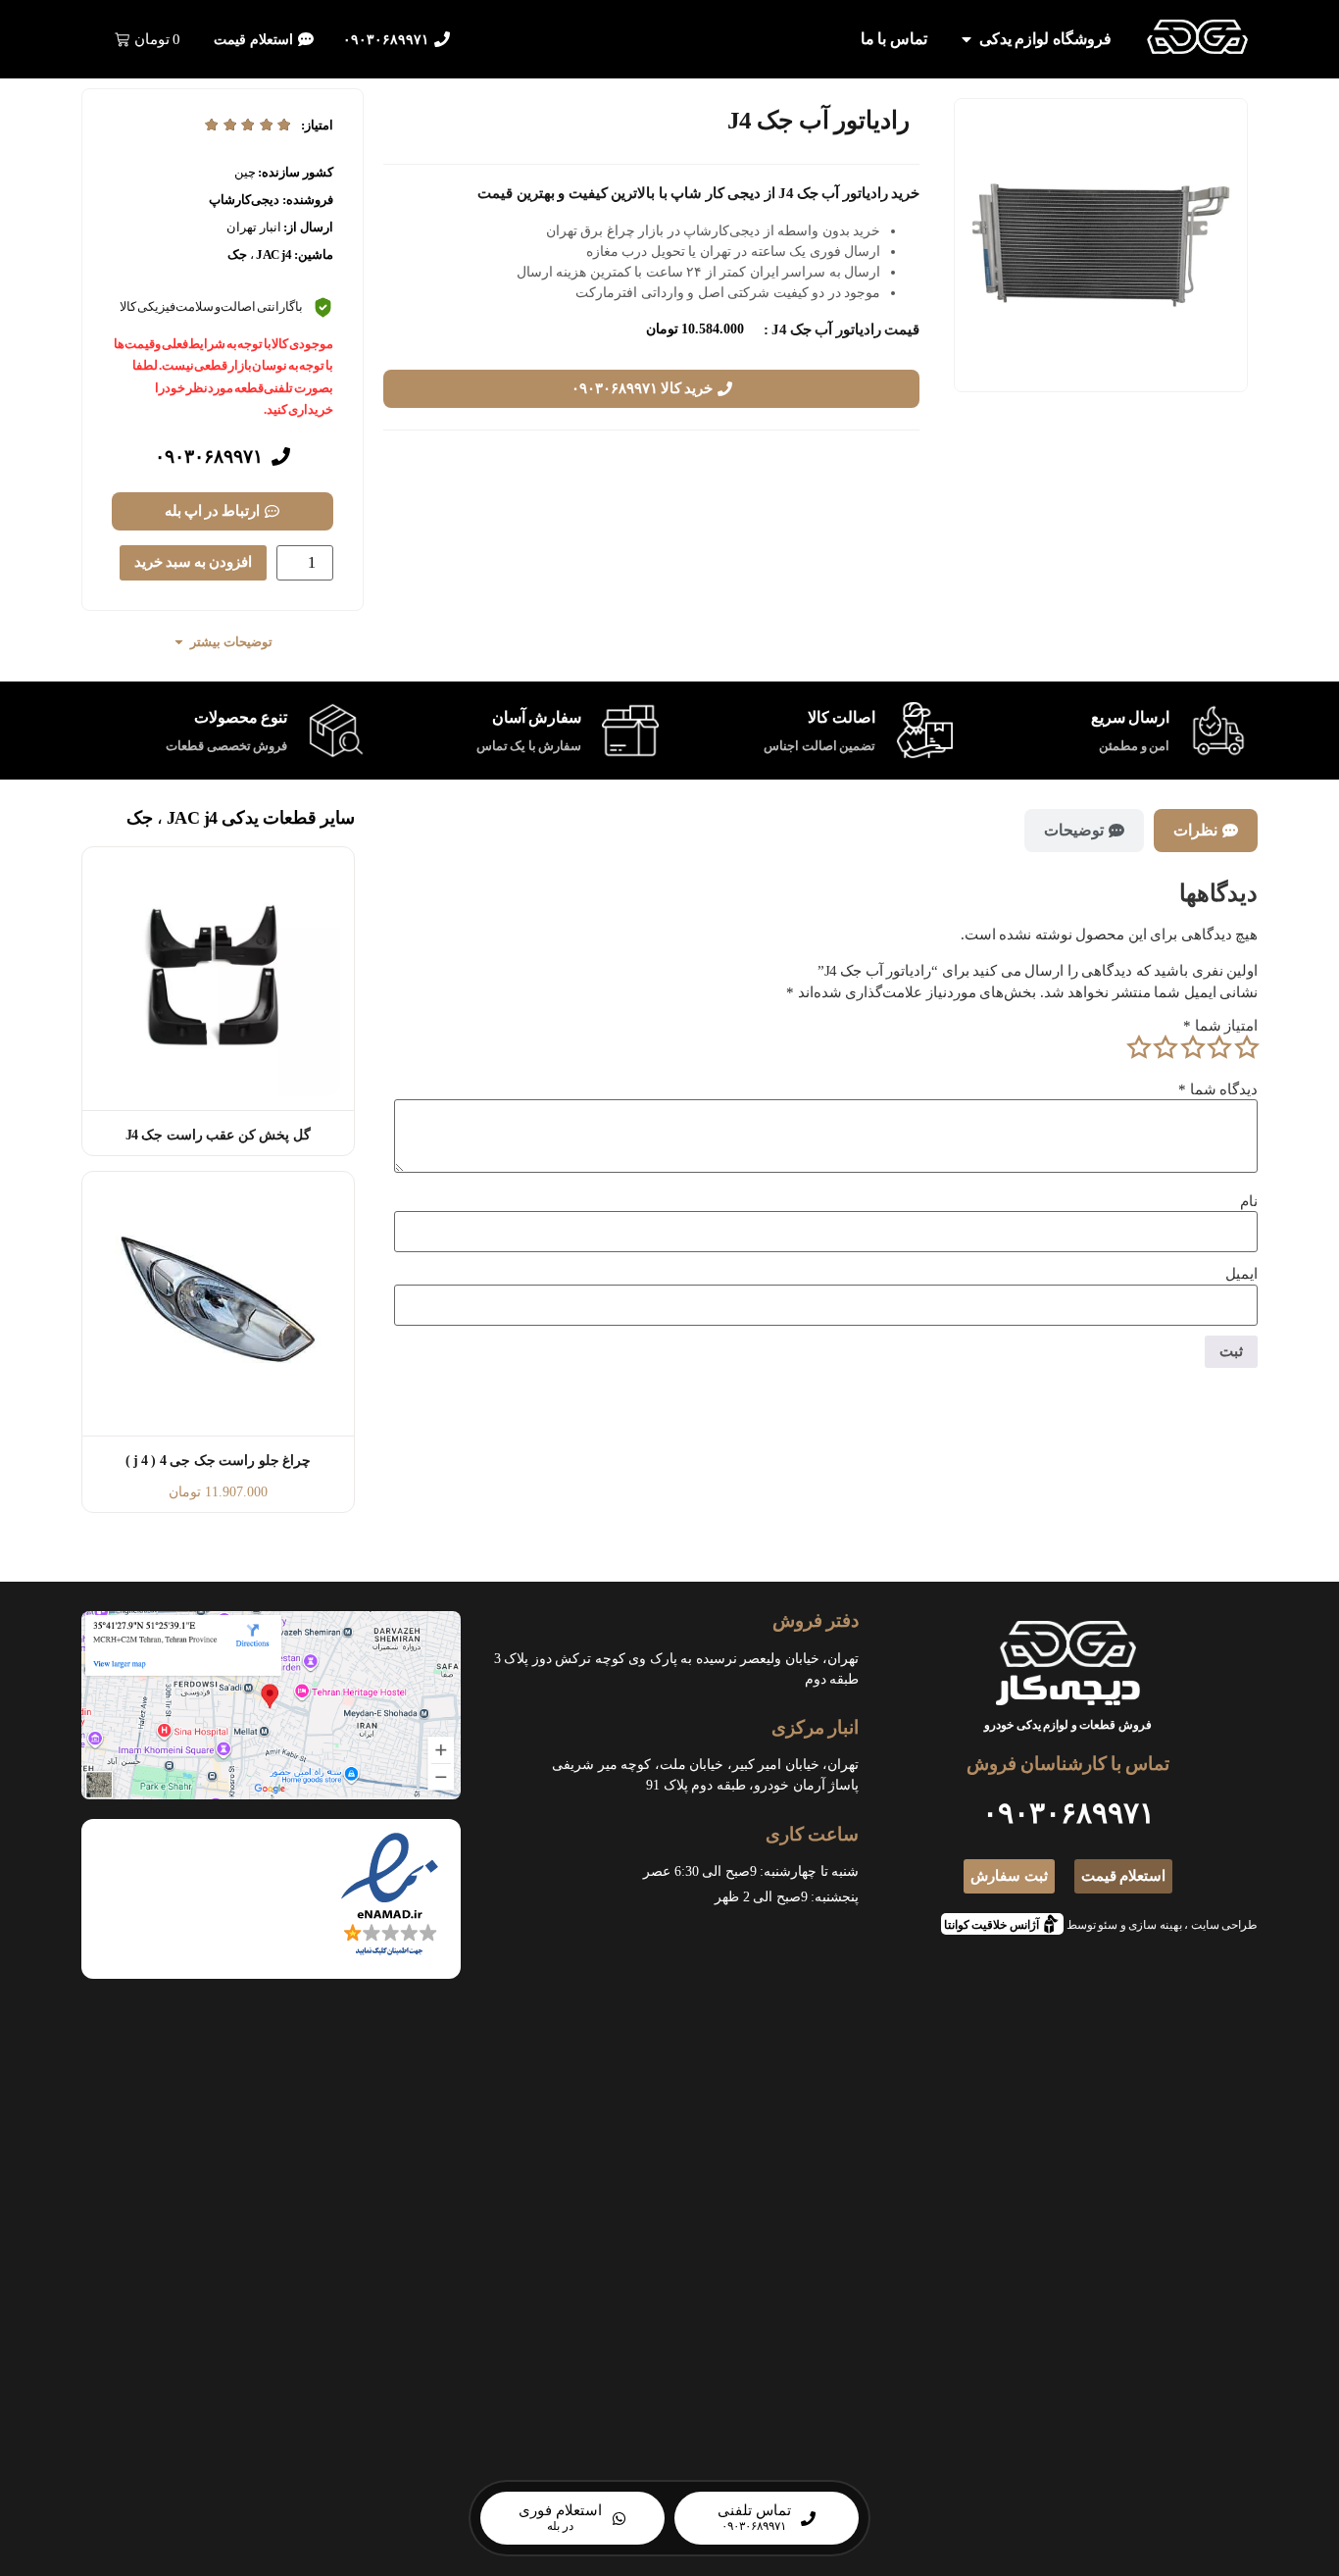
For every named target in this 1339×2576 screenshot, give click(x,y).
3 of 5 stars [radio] (1192, 1047)
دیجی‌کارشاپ (244, 200)
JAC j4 (273, 254)
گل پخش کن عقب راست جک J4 (218, 1135)
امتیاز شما (1220, 1026)
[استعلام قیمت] (306, 39)
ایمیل (1241, 1274)
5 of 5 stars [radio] (1138, 1047)
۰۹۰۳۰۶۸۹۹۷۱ (386, 40)
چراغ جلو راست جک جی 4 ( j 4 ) (219, 1461)
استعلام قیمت (253, 40)
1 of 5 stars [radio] (1246, 1047)
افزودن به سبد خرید (193, 562)
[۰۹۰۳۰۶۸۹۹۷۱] (442, 39)
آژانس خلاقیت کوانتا (997, 1922)
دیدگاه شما (1218, 1090)
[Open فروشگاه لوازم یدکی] (967, 39)
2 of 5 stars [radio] (1219, 1047)
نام (1249, 1202)
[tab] (1206, 831)
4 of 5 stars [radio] (1165, 1047)
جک (237, 254)
